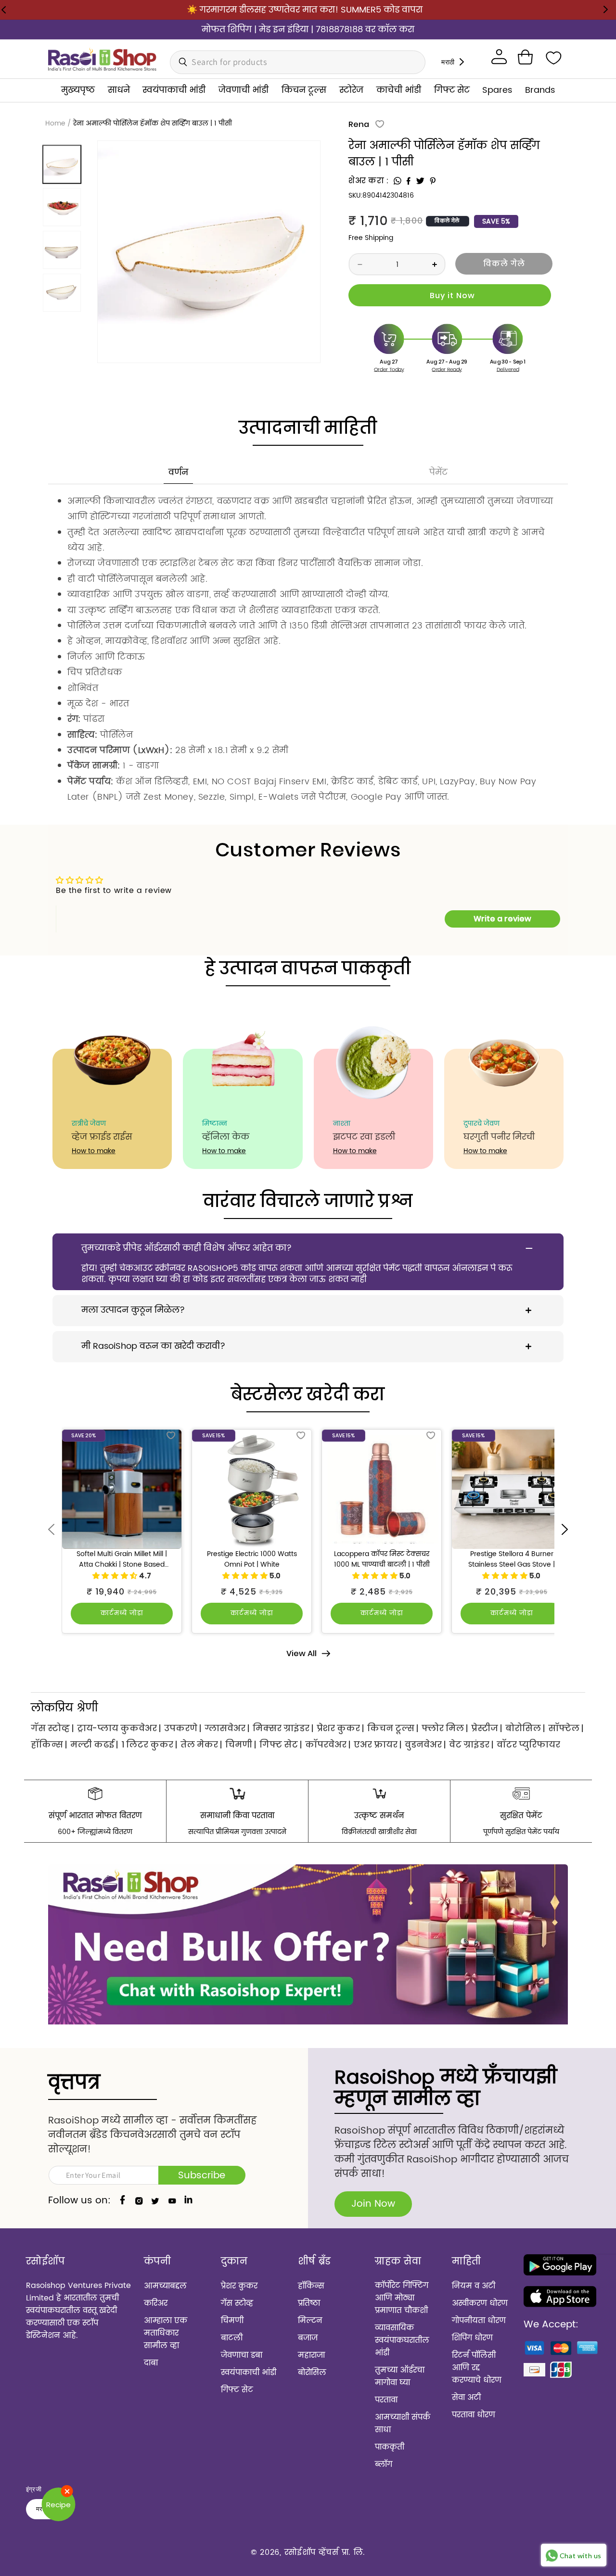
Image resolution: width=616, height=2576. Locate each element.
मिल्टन (310, 2321)
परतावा (386, 2400)
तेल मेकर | (201, 1744)
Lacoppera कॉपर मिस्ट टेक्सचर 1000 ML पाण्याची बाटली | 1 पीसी (382, 1560)
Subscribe (202, 2176)
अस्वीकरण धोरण (480, 2303)
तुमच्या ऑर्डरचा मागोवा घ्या (400, 2376)
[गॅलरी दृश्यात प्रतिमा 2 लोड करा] (62, 207)
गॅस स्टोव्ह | (52, 1728)
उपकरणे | (183, 1728)
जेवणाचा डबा (242, 2355)
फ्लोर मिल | (445, 1728)
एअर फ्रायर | (378, 1744)
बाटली (232, 2338)
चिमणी (232, 2321)
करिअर (156, 2303)
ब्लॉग (384, 2464)
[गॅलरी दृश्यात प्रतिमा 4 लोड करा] (62, 293)
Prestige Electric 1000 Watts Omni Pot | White (252, 1560)
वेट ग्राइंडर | (471, 1744)
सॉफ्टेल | (566, 1728)
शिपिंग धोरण (472, 2338)
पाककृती (390, 2447)
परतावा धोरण (474, 2415)
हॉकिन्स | (49, 1744)
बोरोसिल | (525, 1728)
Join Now (373, 2204)
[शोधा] (180, 62)
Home (55, 123)
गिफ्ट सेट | (281, 1744)
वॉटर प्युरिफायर (528, 1744)
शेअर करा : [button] (369, 181)
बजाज (308, 2338)
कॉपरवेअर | (328, 1744)
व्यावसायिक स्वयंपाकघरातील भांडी (402, 2340)
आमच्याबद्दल (165, 2286)
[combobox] (298, 62)
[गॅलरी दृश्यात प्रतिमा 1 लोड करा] (62, 164)
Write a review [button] (502, 919)
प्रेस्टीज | (487, 1728)
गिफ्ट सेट (237, 2390)
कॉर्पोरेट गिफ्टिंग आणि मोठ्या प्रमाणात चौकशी (402, 2298)
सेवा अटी (466, 2398)
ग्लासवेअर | (227, 1728)
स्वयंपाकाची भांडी (249, 2373)
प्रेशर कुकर (239, 2286)
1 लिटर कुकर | (149, 1744)
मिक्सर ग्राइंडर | (283, 1728)
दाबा (151, 2363)
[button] (525, 57)
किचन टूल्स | (393, 1728)
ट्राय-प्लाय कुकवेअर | (119, 1728)
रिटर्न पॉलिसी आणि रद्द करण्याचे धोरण (477, 2368)
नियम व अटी (474, 2286)
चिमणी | (241, 1744)
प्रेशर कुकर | (340, 1728)
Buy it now (450, 295)
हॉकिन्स (311, 2286)
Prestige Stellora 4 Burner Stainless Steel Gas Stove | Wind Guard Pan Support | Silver (512, 1560)
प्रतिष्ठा (309, 2303)
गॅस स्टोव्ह (237, 2303)
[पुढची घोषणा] (605, 10)
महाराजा (311, 2355)
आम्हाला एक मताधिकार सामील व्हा (166, 2333)
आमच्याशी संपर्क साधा (403, 2424)
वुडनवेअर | (425, 1744)
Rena (359, 124)
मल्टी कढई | (94, 1744)
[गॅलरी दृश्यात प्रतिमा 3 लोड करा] (62, 250)
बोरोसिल (312, 2373)
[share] (398, 181)
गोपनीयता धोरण (479, 2321)
